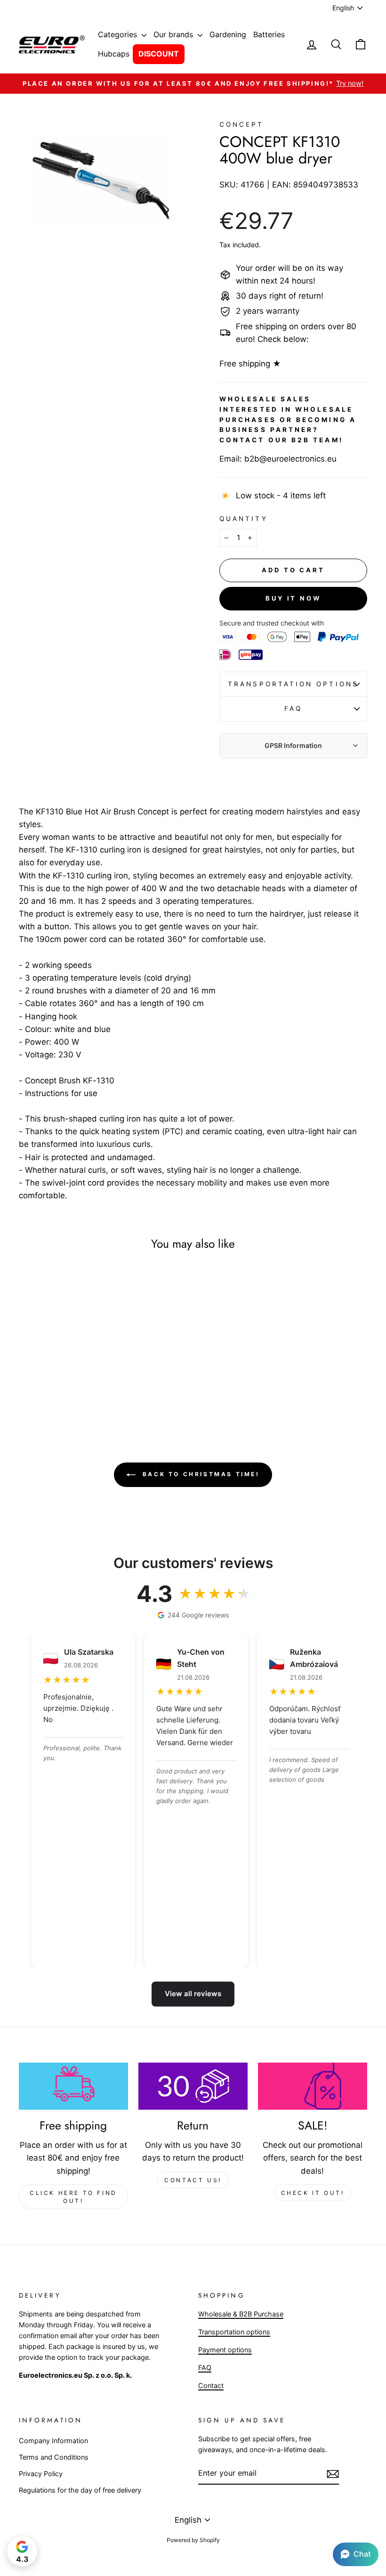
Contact (211, 2385)
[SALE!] (313, 2086)
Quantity (244, 519)
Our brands (174, 34)
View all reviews (193, 1994)
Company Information (53, 2441)
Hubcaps (114, 54)
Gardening (228, 34)
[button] (356, 2554)
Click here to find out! (73, 2197)
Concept (242, 124)
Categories (119, 34)
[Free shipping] (73, 2086)
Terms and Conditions (54, 2457)
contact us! (193, 2180)
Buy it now (293, 598)
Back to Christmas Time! (199, 1474)
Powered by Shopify (193, 2540)
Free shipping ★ (250, 364)
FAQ (293, 708)
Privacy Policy (41, 2474)
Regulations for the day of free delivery (80, 2490)
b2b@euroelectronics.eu (290, 459)
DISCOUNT (159, 54)
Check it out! (313, 2193)
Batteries (269, 34)
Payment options (225, 2350)
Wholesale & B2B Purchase (241, 2314)
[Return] (193, 2086)
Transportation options (293, 684)
